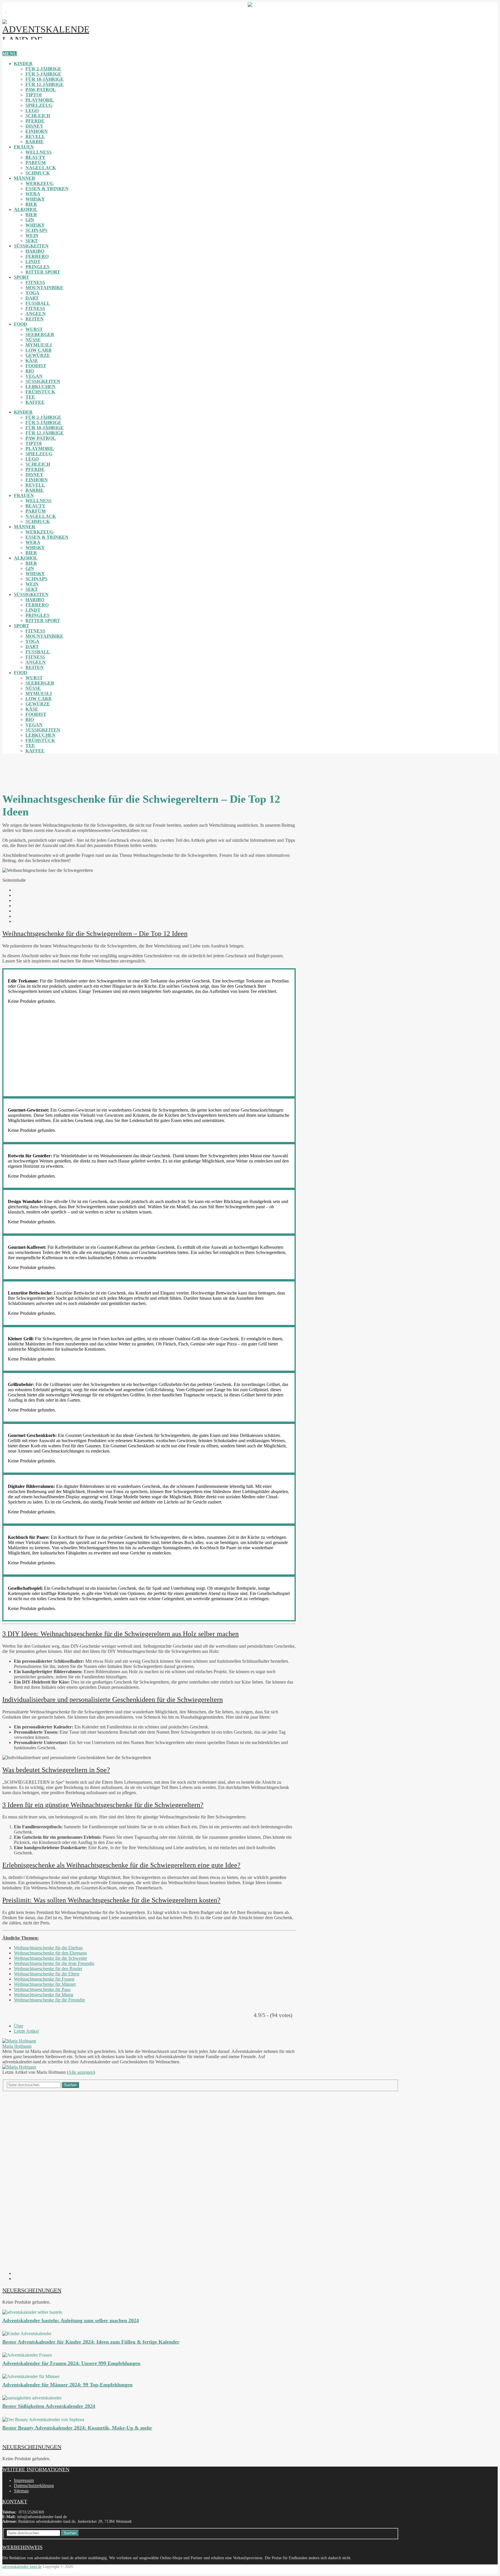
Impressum (24, 2480)
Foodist (36, 366)
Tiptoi (34, 95)
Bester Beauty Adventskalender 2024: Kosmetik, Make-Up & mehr (77, 2428)
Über (19, 2026)
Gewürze (38, 355)
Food (21, 324)
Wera (33, 194)
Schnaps (36, 230)
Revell (35, 136)
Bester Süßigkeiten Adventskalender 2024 (49, 2406)
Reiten (35, 319)
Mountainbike (44, 288)
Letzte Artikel (26, 2031)
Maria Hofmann (17, 2046)
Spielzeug (39, 105)
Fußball (38, 303)
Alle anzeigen (81, 2072)
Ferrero (37, 256)
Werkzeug (39, 183)
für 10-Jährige (45, 79)
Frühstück (40, 392)
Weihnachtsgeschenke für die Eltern (47, 1974)
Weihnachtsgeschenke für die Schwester (50, 1958)
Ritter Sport (43, 272)
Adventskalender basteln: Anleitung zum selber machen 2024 (71, 2320)
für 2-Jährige (43, 69)
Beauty (35, 157)
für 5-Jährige (43, 74)
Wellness (38, 152)
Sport (22, 277)
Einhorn (37, 131)
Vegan (34, 376)
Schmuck (38, 173)
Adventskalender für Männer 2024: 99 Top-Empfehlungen (67, 2385)
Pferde (35, 121)
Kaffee (35, 402)
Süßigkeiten (31, 246)
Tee (30, 397)
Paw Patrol (41, 90)
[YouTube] (16, 2279)
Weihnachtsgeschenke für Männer (45, 1984)
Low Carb (38, 350)
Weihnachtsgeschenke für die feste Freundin (54, 1963)
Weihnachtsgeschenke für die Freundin (49, 2000)
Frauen (24, 147)
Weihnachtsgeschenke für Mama (44, 1995)
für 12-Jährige (45, 84)
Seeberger (40, 334)
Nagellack (41, 168)
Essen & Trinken (47, 189)
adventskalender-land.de (22, 2567)
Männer (25, 178)
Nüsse (33, 340)
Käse (32, 361)
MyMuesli (39, 345)
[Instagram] (16, 2273)
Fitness (35, 282)
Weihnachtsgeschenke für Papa (42, 1989)
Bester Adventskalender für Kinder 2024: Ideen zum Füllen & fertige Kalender (91, 2342)
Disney (34, 126)
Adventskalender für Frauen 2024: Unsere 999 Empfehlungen (71, 2363)
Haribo (35, 251)
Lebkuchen (41, 387)
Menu (10, 54)
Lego (32, 110)
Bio (30, 371)
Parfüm (36, 163)
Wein (32, 235)
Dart (32, 298)
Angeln (36, 314)
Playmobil (40, 100)
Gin (30, 220)
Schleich (38, 116)
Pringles (37, 267)
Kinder (23, 64)
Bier (31, 204)
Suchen (70, 2085)
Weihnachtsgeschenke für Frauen (44, 1979)
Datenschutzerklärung (34, 2486)
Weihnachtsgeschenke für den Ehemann (50, 1953)
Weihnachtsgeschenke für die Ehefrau (48, 1948)
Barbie (35, 142)
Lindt (33, 262)
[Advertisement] (60, 771)
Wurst (34, 329)
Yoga (32, 293)
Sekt (32, 241)
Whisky (35, 199)
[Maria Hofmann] (19, 2041)
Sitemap (21, 2491)
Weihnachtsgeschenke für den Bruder (48, 1969)
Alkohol (26, 209)
